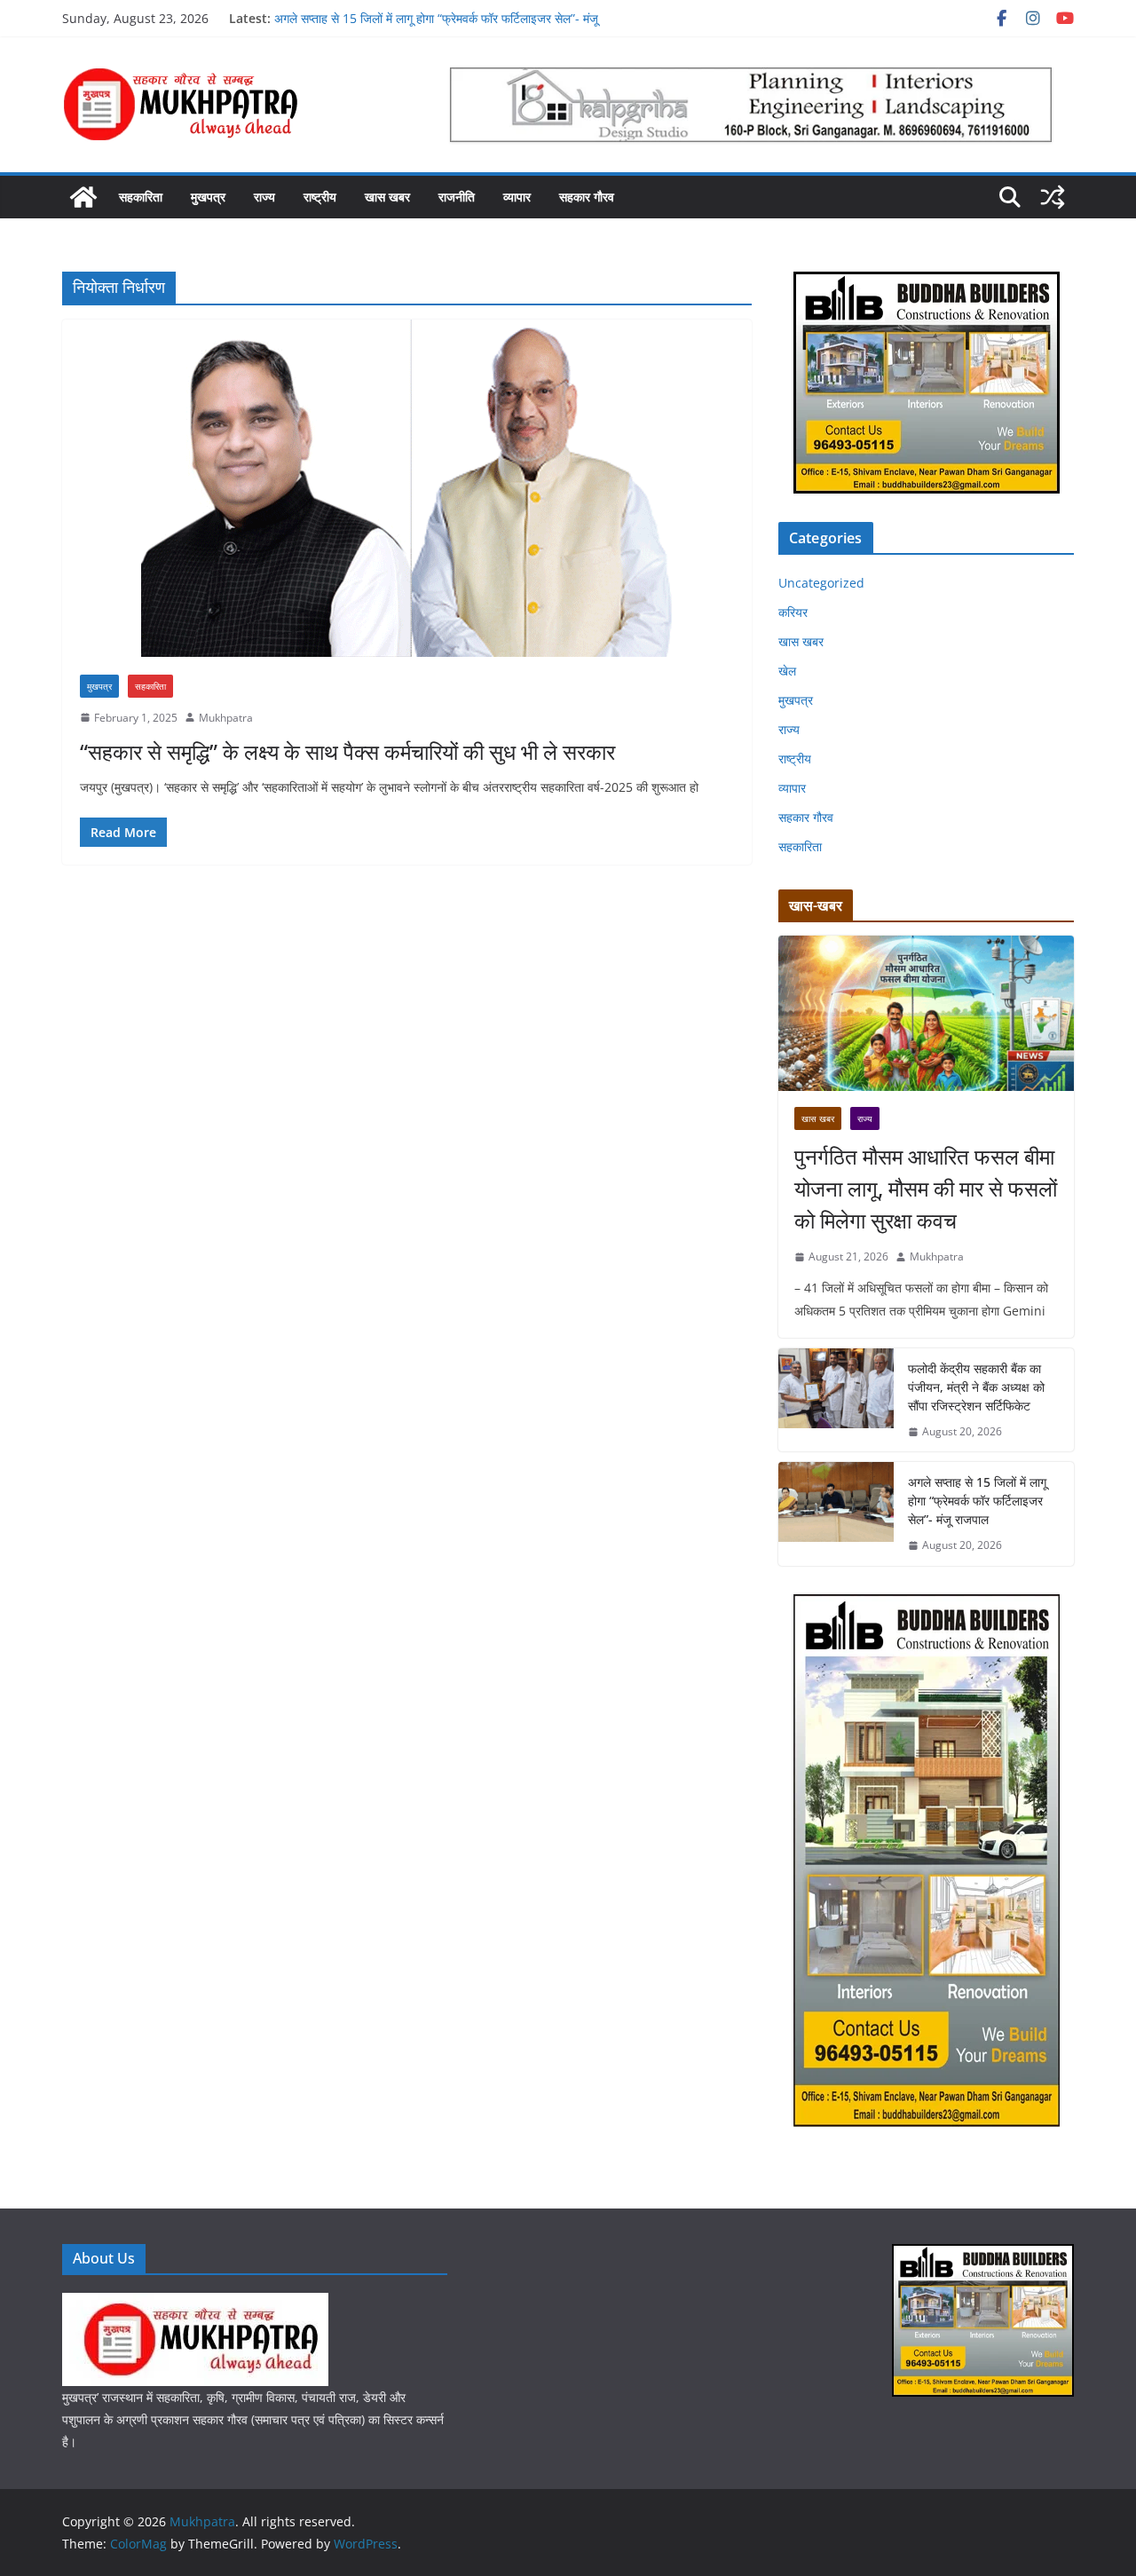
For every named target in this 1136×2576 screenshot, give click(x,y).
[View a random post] (1053, 197)
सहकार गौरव (587, 197)
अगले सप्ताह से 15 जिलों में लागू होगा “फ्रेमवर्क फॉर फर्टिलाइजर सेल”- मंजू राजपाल (977, 1501)
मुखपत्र (208, 197)
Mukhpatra (226, 718)
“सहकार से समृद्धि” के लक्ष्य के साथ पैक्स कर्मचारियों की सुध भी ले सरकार (347, 751)
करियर (793, 612)
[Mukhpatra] (83, 197)
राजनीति (457, 197)
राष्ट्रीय (320, 197)
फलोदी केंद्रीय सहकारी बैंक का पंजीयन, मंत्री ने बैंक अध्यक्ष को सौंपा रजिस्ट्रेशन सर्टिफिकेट (976, 1387)
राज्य (264, 197)
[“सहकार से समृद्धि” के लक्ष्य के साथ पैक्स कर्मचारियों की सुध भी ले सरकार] (407, 488)
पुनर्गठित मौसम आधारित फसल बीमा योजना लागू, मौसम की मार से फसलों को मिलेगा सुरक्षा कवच (926, 1188)
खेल (787, 671)
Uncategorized (821, 583)
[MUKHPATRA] (195, 2304)
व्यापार (517, 197)
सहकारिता (141, 197)
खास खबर (387, 197)
